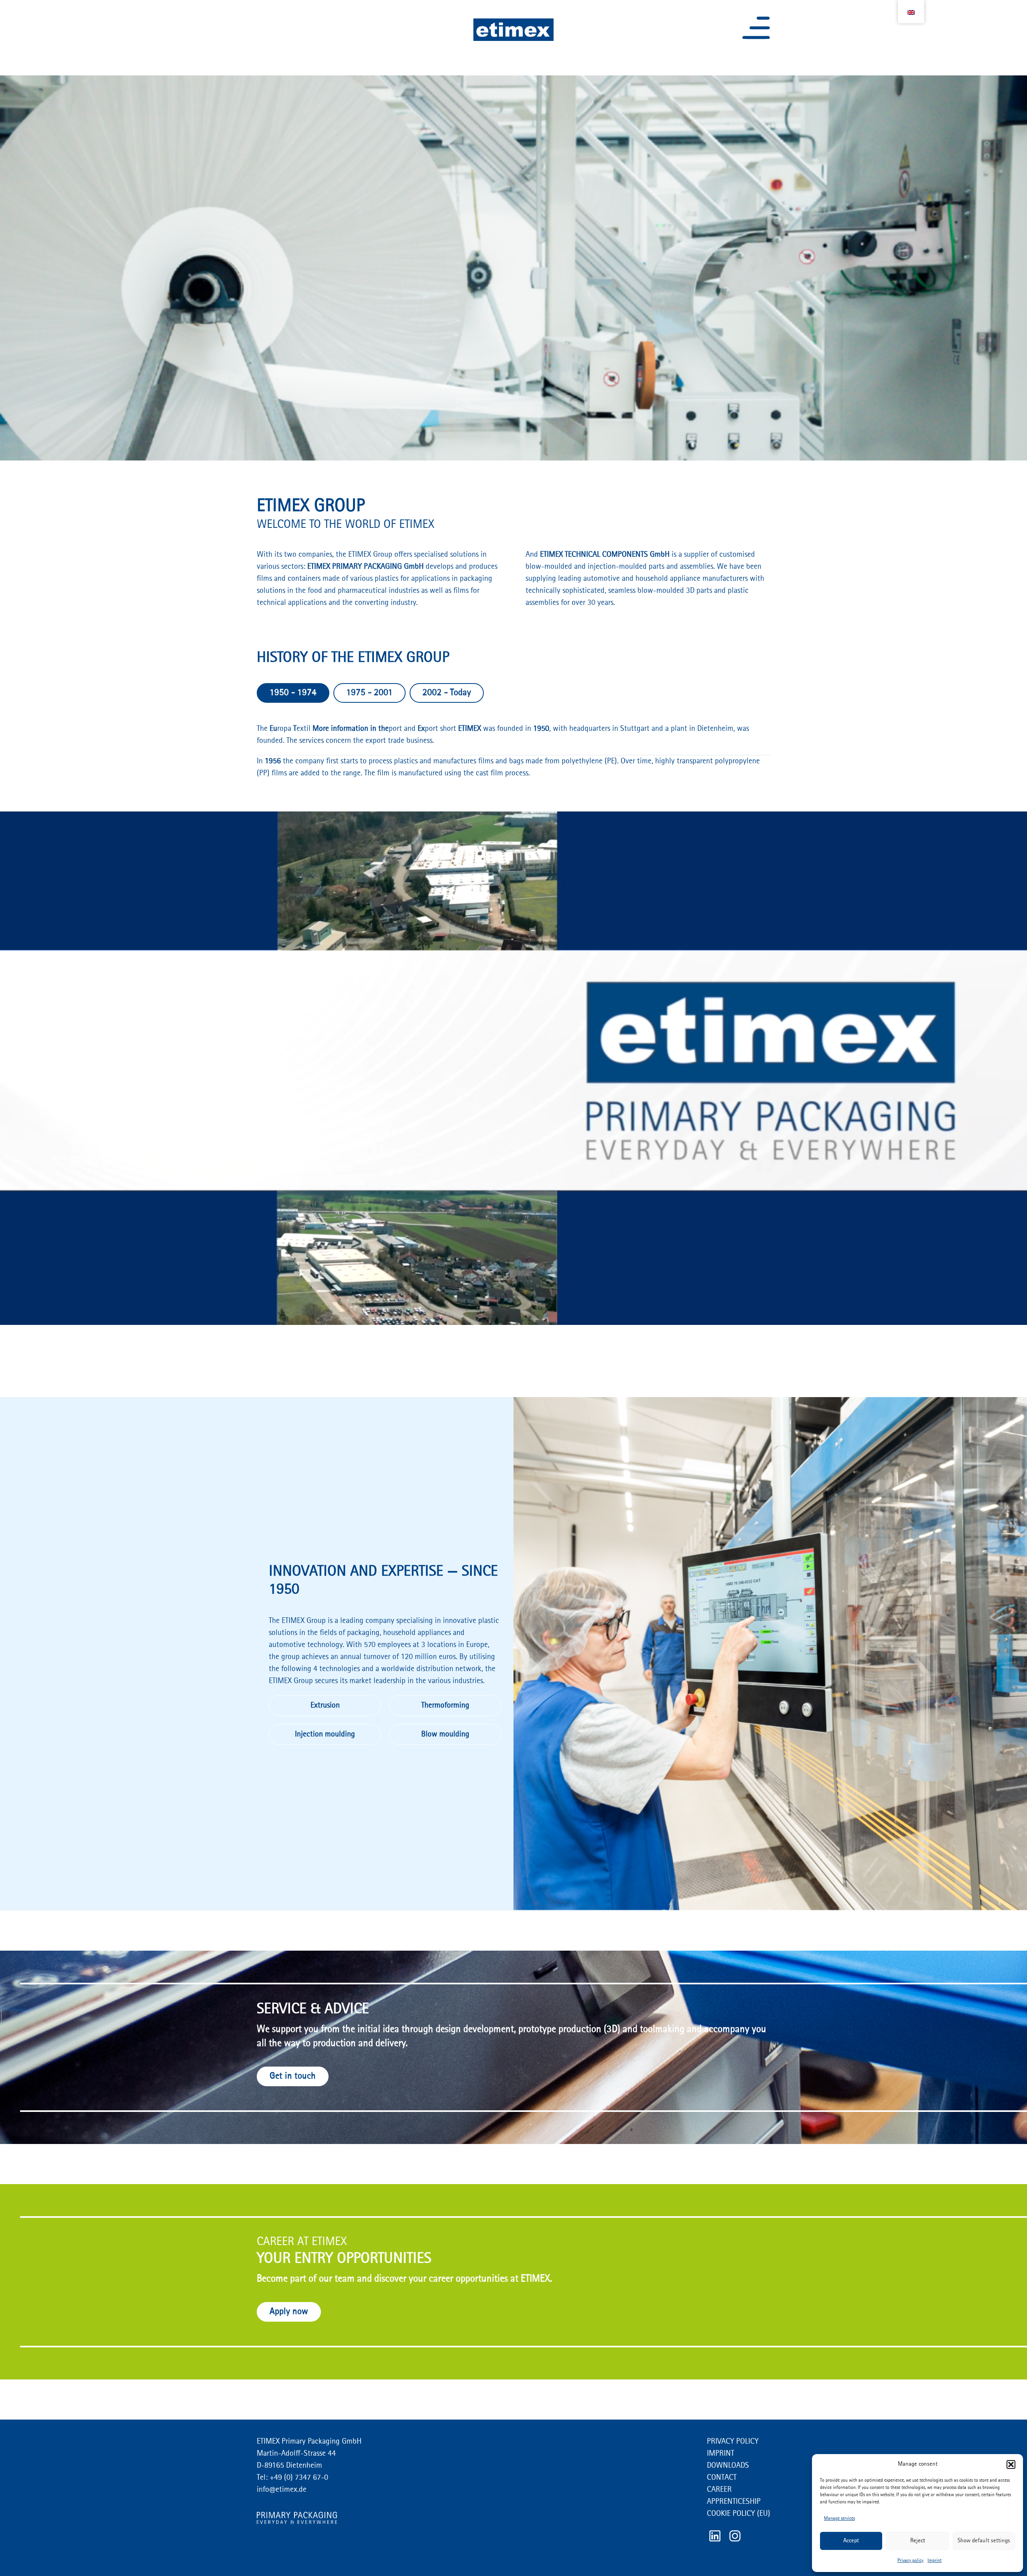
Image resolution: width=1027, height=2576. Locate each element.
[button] (1011, 2464)
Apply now (289, 2312)
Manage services (839, 2519)
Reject (918, 2541)
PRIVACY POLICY (733, 2442)
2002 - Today (447, 693)
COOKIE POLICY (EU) (739, 2514)
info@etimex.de (282, 2490)
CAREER (719, 2490)
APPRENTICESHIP (734, 2502)
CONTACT (722, 2478)
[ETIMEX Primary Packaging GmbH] (513, 30)
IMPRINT (721, 2454)
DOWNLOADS (728, 2466)
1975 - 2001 (369, 693)
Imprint (935, 2561)
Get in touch (293, 2076)
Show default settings (984, 2541)
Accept (851, 2541)
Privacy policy (910, 2561)
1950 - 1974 (293, 693)
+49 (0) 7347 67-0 (298, 2478)
